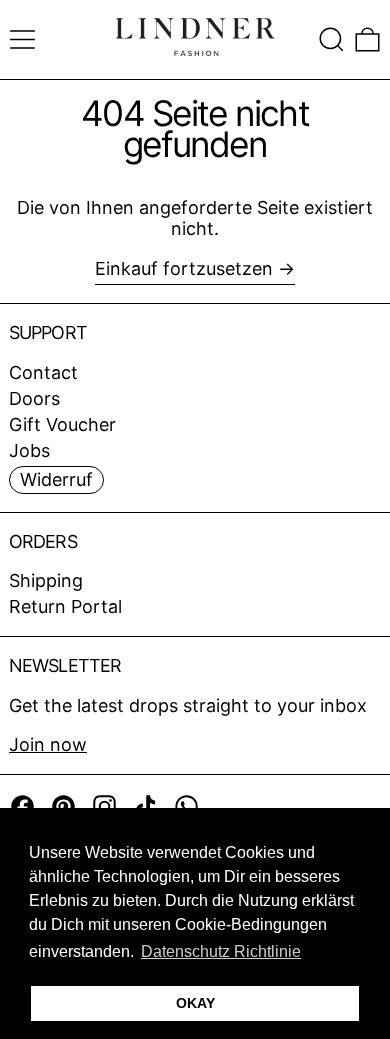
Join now (48, 744)
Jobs (29, 450)
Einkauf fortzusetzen (184, 268)
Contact (43, 372)
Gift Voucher (62, 424)
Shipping (46, 580)
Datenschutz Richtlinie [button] (221, 951)
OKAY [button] (195, 1003)
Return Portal (65, 606)
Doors (34, 398)
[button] (331, 39)
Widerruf (56, 479)
